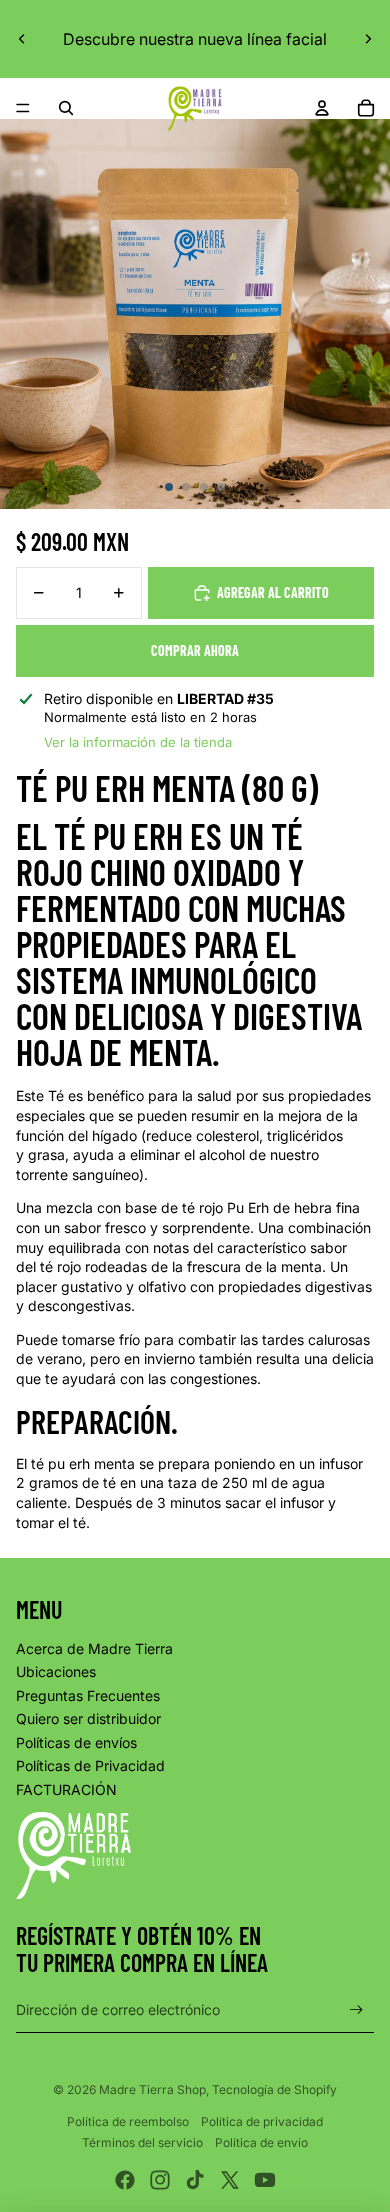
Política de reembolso (128, 2121)
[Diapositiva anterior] (22, 39)
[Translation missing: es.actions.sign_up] (356, 2009)
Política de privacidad (262, 2121)
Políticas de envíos (76, 1742)
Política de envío (261, 2142)
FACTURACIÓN (66, 1789)
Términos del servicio (142, 2142)
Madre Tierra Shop (152, 2089)
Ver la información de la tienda (138, 742)
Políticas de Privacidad (90, 1765)
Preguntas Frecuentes (88, 1695)
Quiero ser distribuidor (88, 1718)
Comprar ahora (195, 650)
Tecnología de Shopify (274, 2089)
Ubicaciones (56, 1671)
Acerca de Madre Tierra (94, 1648)
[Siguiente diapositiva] (368, 39)
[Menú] (23, 108)
